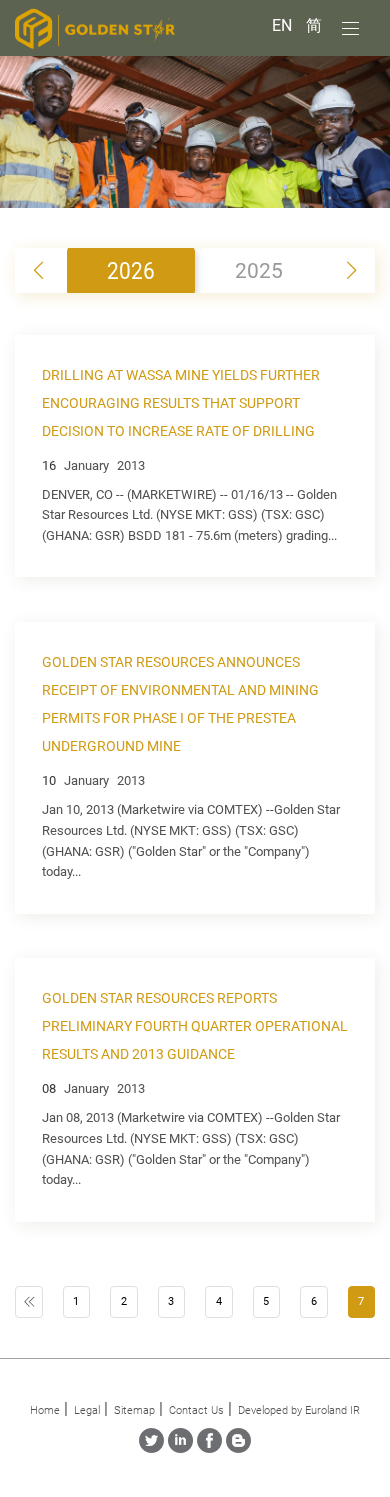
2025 (259, 271)
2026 (131, 270)
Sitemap (134, 1410)
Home (45, 1410)
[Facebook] (209, 1447)
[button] (351, 271)
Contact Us (196, 1410)
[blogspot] (238, 1447)
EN (284, 25)
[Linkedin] (180, 1447)
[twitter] (151, 1447)
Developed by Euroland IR (299, 1410)
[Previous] (29, 1302)
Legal (87, 1410)
